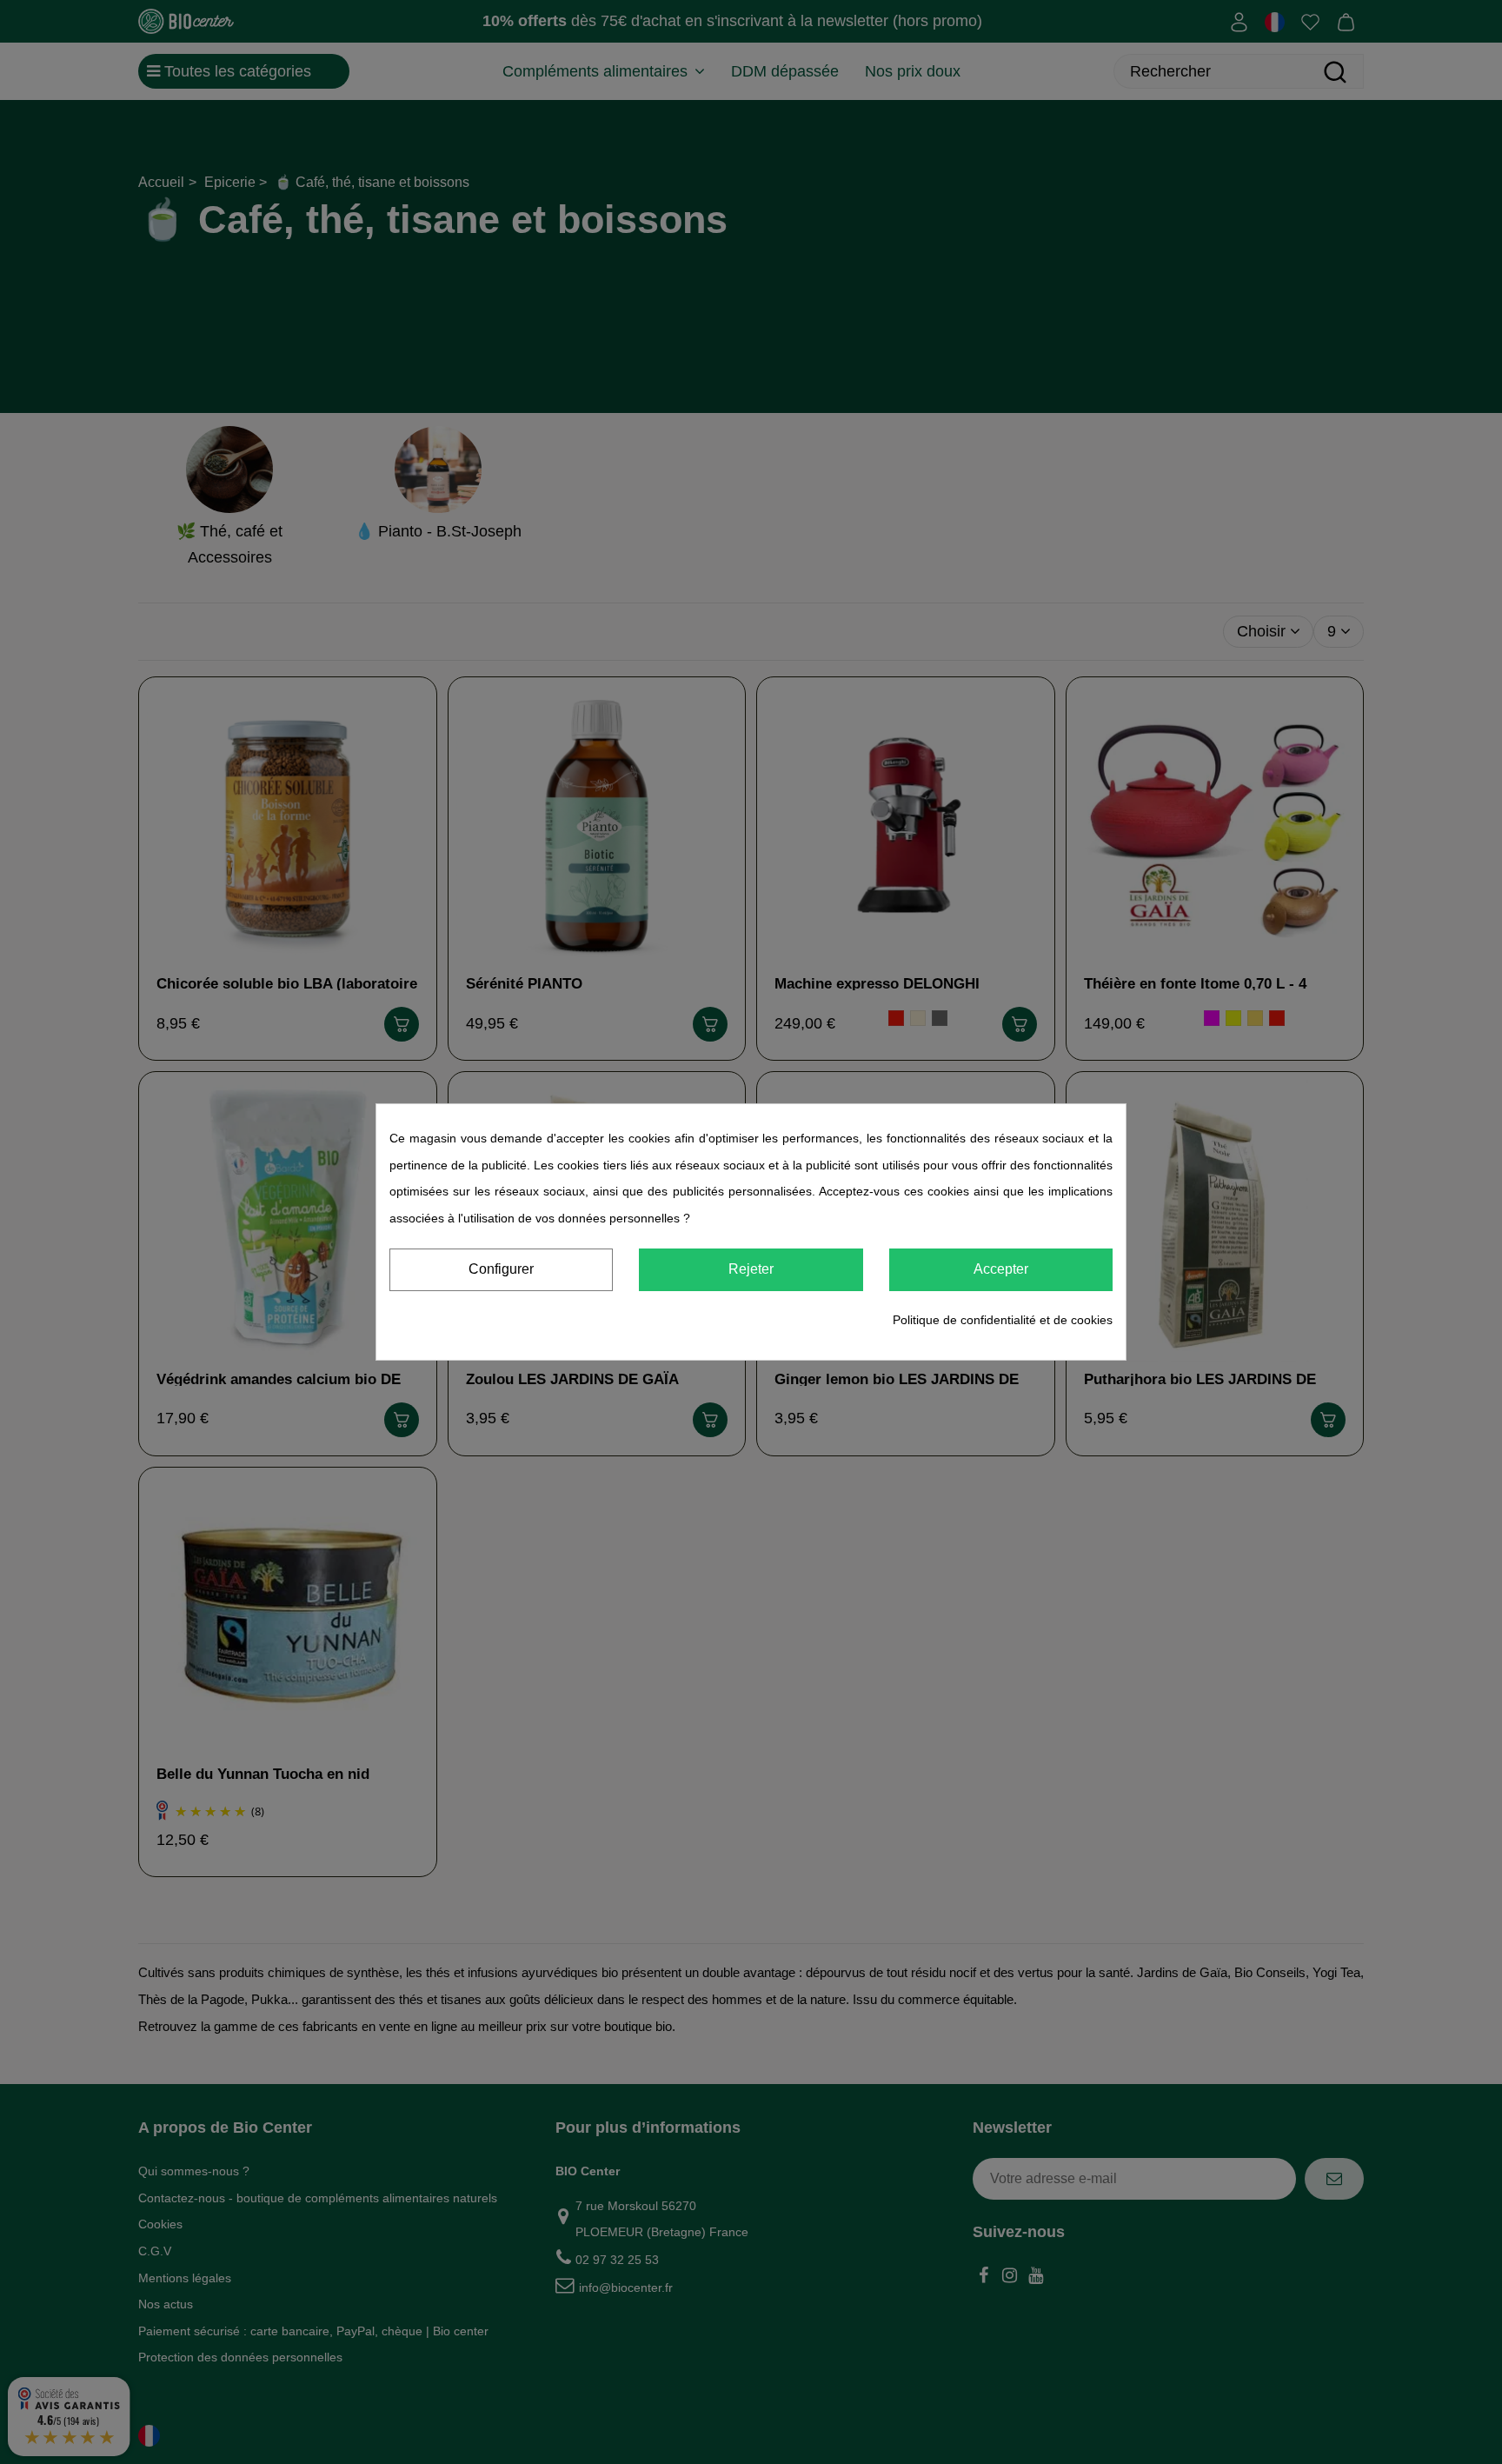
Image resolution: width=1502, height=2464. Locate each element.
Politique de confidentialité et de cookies (1003, 1320)
